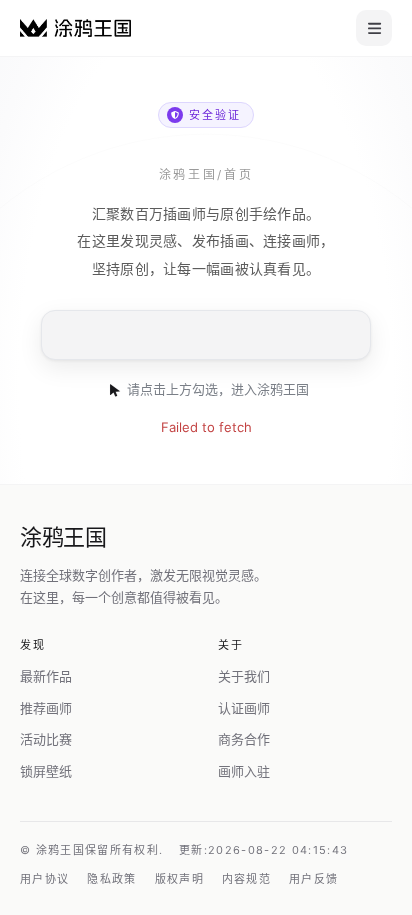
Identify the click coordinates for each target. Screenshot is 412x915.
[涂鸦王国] (75, 27)
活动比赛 (46, 739)
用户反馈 (313, 879)
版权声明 (179, 879)
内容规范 (246, 879)
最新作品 (46, 676)
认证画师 (244, 708)
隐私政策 (111, 879)
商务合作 (244, 739)
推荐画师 (46, 708)
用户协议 (44, 879)
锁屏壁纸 (46, 771)
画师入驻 (244, 771)
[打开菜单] (374, 28)
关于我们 (244, 676)
